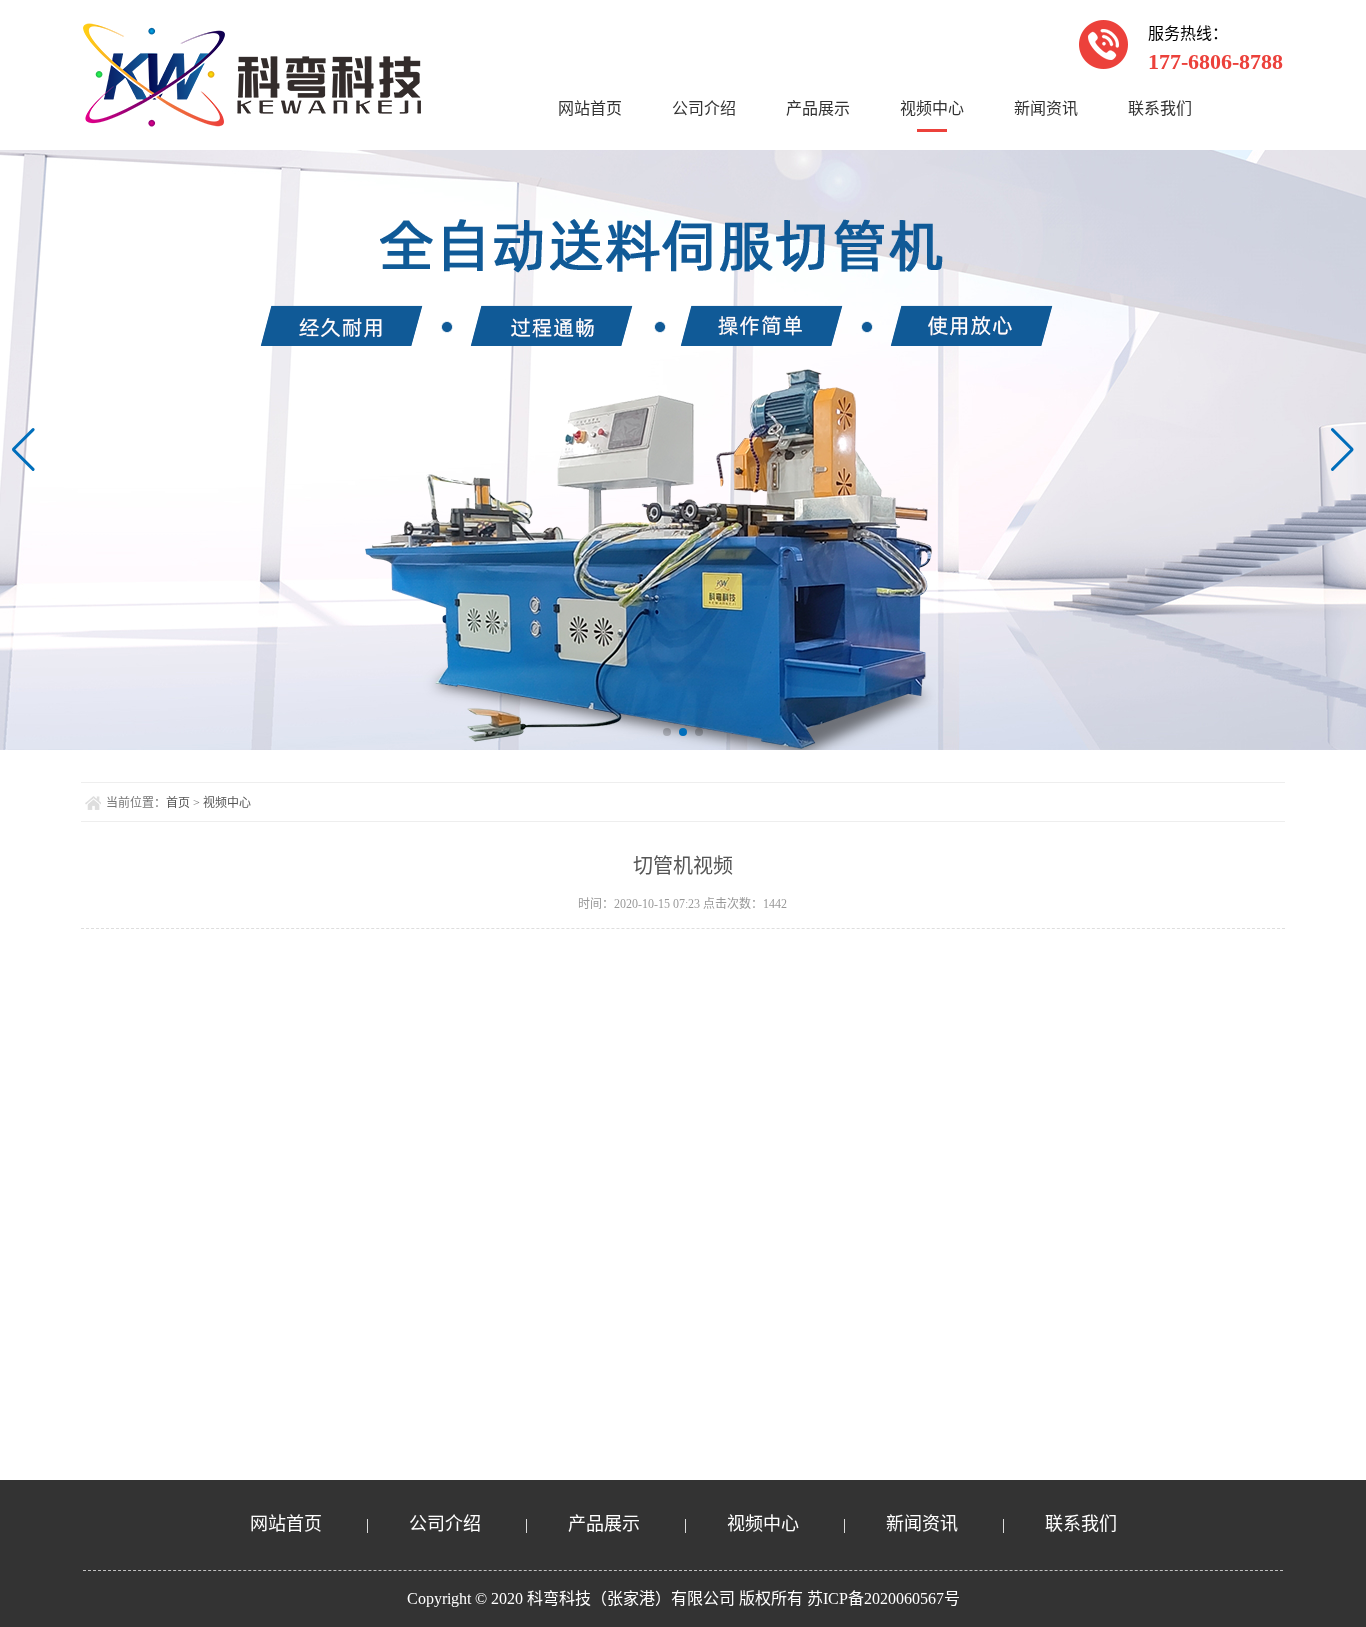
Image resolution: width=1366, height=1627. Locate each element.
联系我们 (1160, 108)
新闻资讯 (1046, 108)
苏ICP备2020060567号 (883, 1598)
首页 (178, 803)
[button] (667, 732)
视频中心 (932, 108)
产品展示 (818, 108)
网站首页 (590, 108)
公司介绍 (704, 108)
